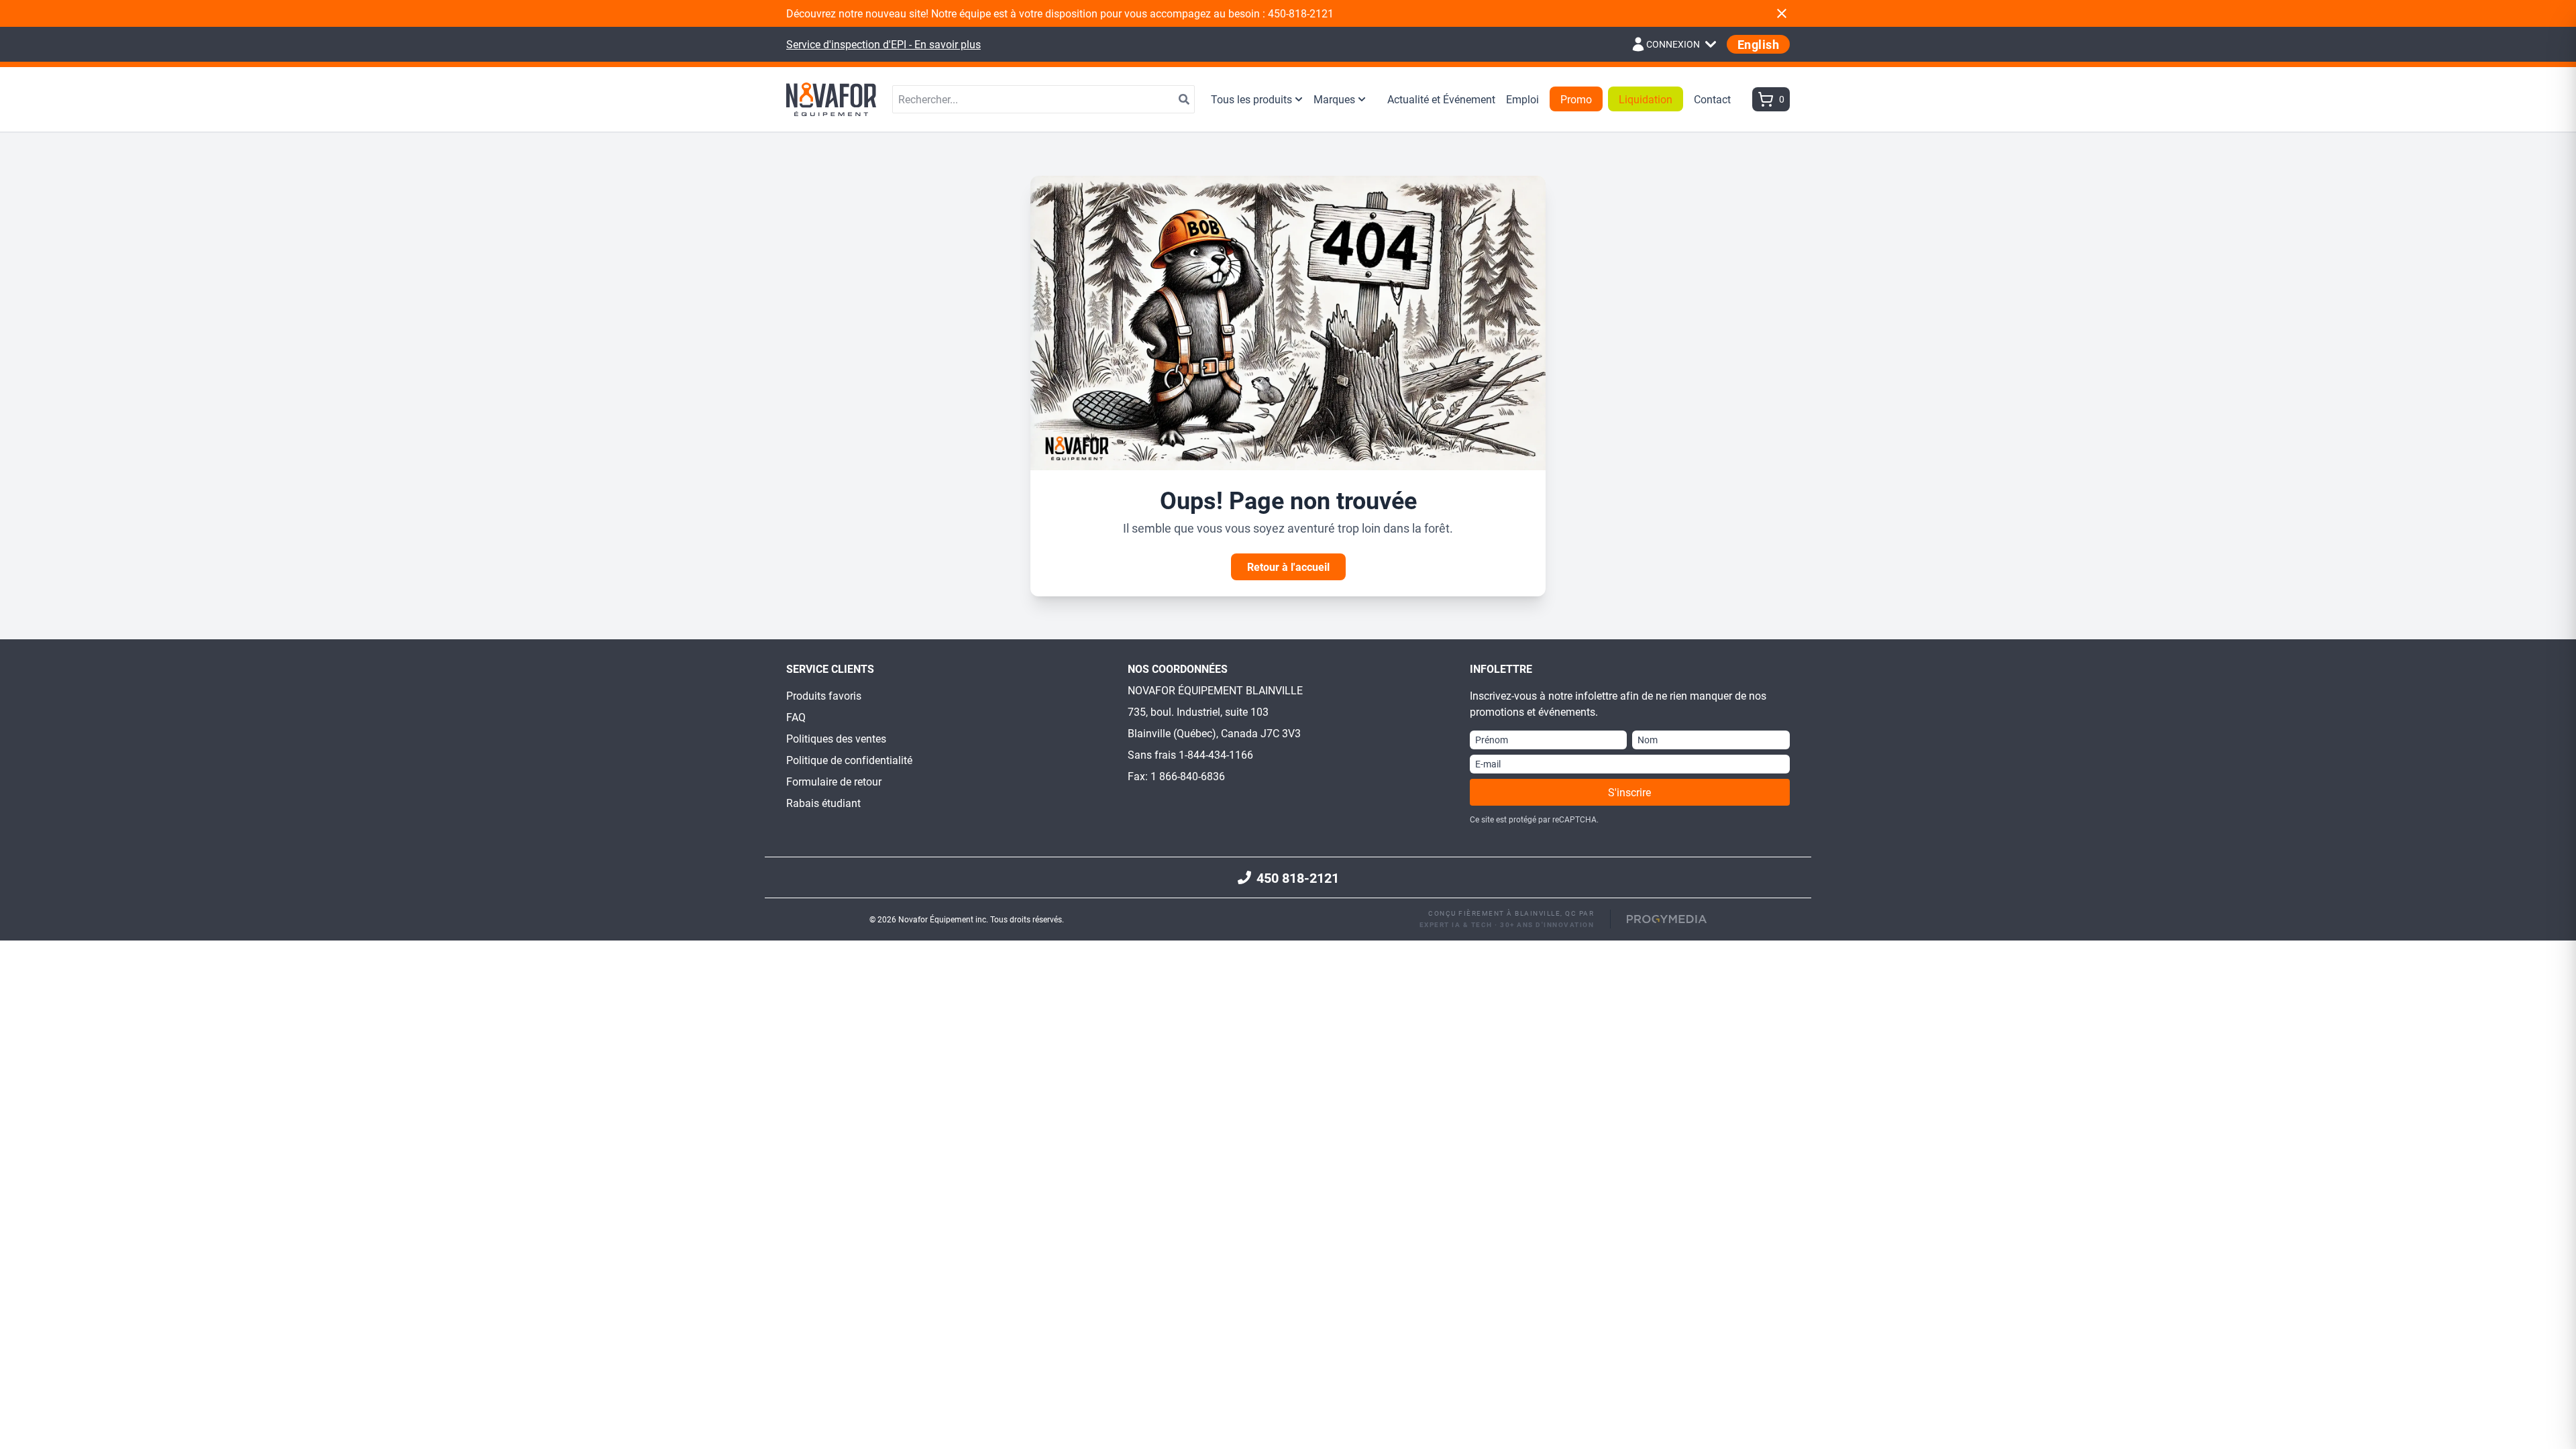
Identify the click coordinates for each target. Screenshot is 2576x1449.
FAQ (796, 717)
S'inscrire (1629, 792)
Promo (1576, 99)
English (1758, 44)
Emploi (1522, 99)
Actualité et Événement (1441, 99)
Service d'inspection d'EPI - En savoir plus (883, 44)
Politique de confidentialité (849, 760)
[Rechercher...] (1184, 99)
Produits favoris (824, 695)
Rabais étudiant (823, 803)
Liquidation (1646, 99)
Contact (1712, 99)
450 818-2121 (1298, 877)
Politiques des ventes (836, 738)
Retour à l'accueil (1288, 567)
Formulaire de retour (834, 781)
